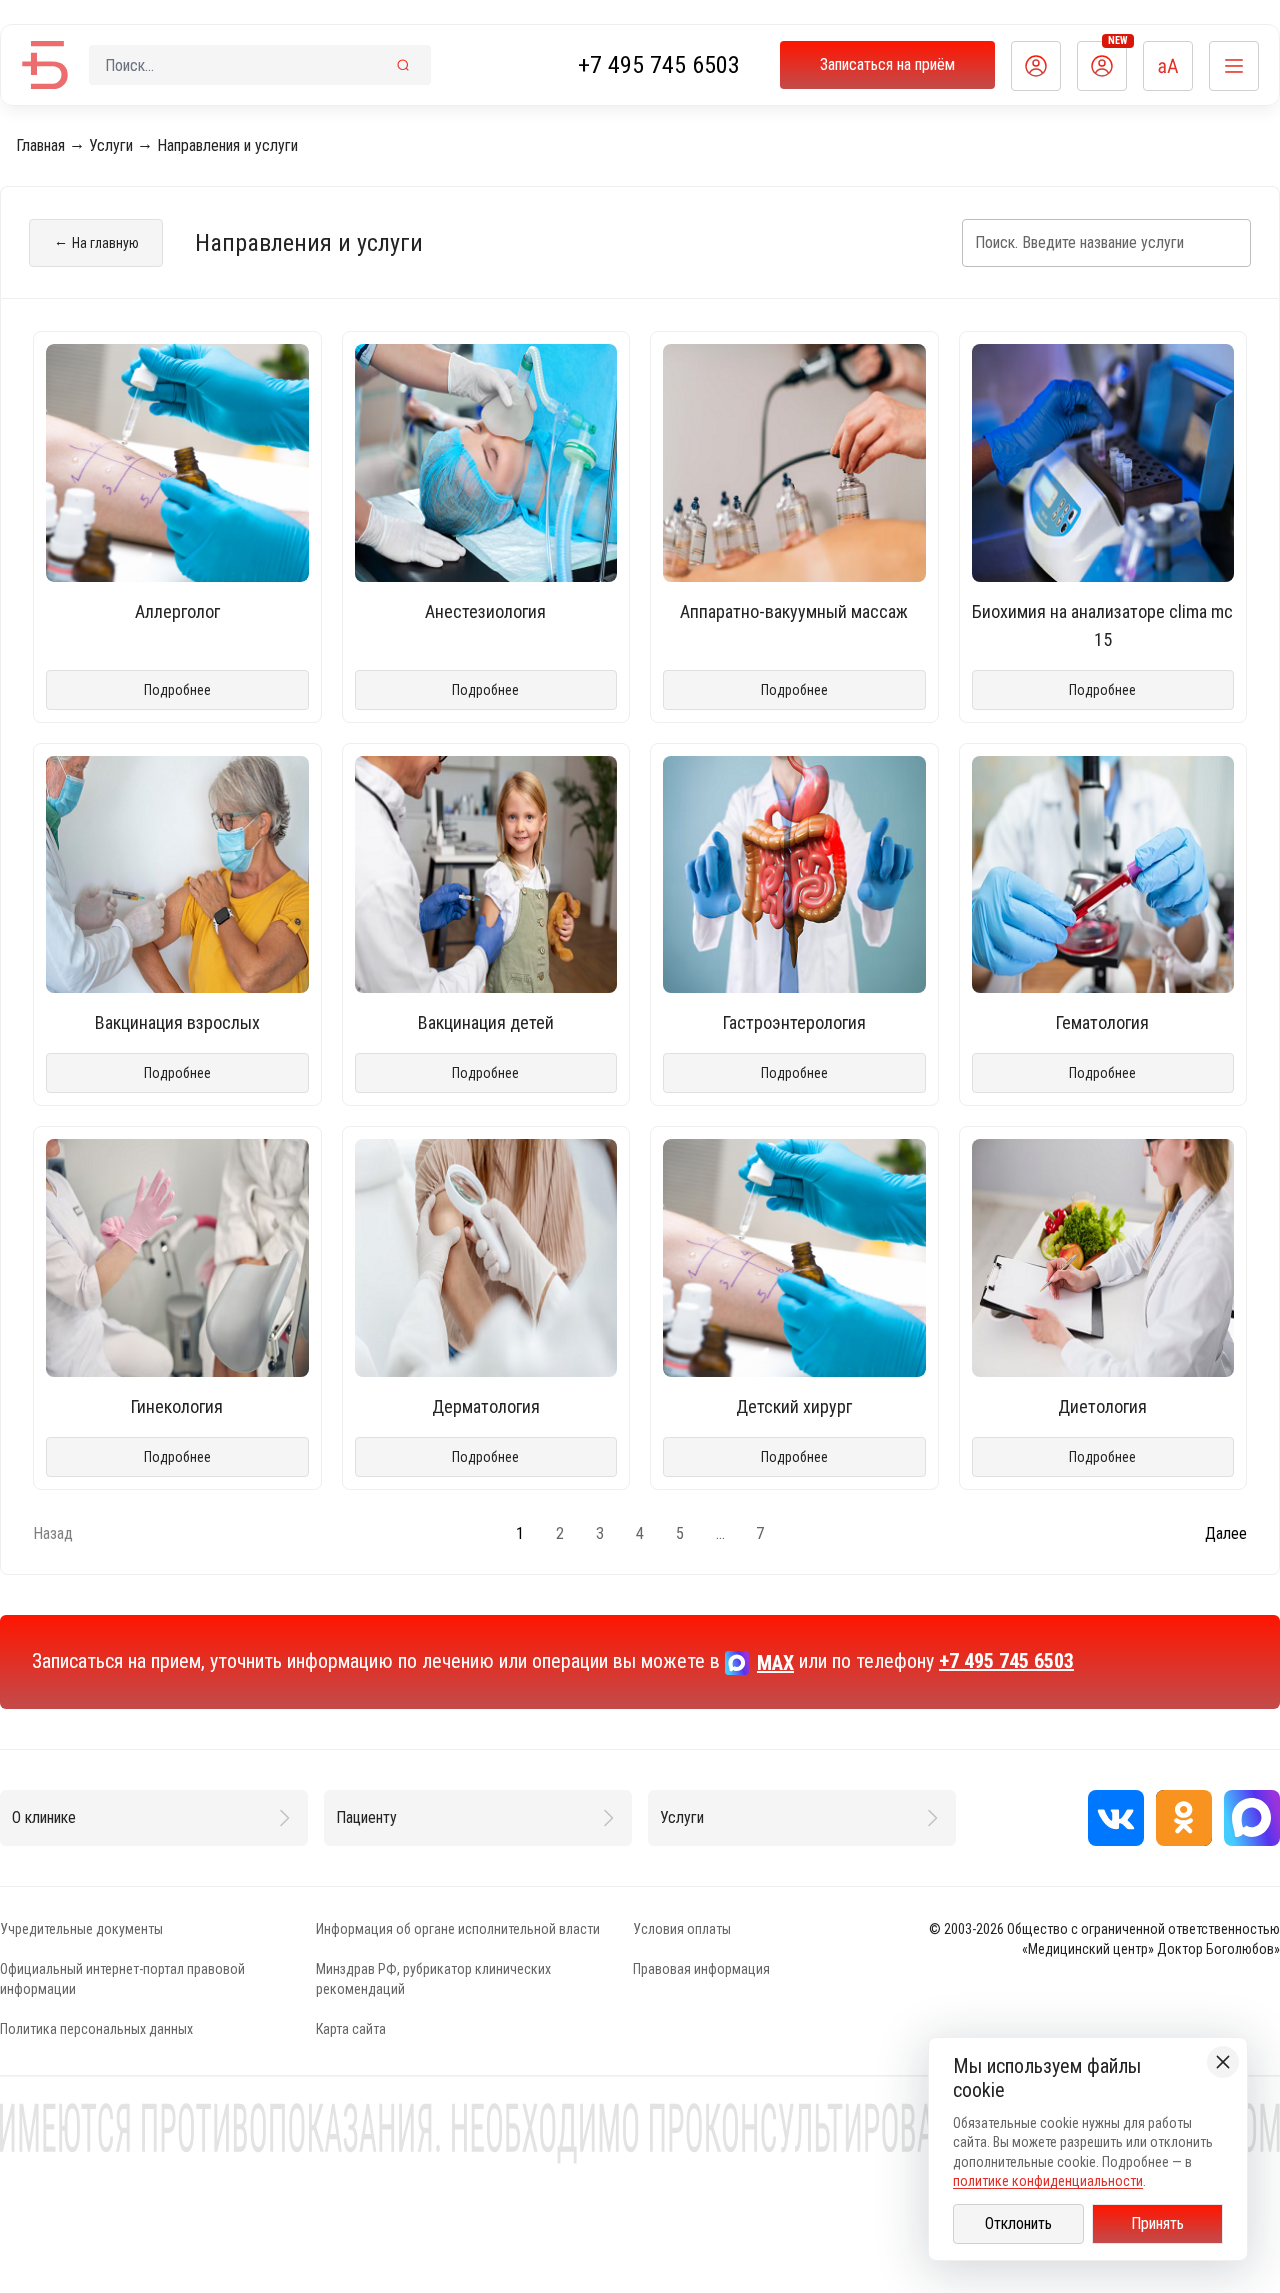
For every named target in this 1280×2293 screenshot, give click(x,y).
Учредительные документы (81, 1929)
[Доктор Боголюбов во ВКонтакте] (1116, 1818)
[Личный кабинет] (1036, 66)
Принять (1157, 2223)
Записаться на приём (887, 64)
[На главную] (45, 65)
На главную (96, 242)
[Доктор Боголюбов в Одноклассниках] (1184, 1818)
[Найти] (403, 65)
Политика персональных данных (96, 2029)
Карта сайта (351, 2029)
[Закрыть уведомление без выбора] (1223, 2062)
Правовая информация (701, 1969)
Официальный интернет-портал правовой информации (122, 1979)
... (720, 1533)
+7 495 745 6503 (659, 65)
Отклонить (1018, 2223)
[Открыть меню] (1234, 66)
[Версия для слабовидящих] (1168, 66)
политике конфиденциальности (1048, 2181)
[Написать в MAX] (1252, 1818)
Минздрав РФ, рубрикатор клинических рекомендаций (433, 1979)
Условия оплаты (682, 1929)
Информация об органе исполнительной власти (458, 1929)
